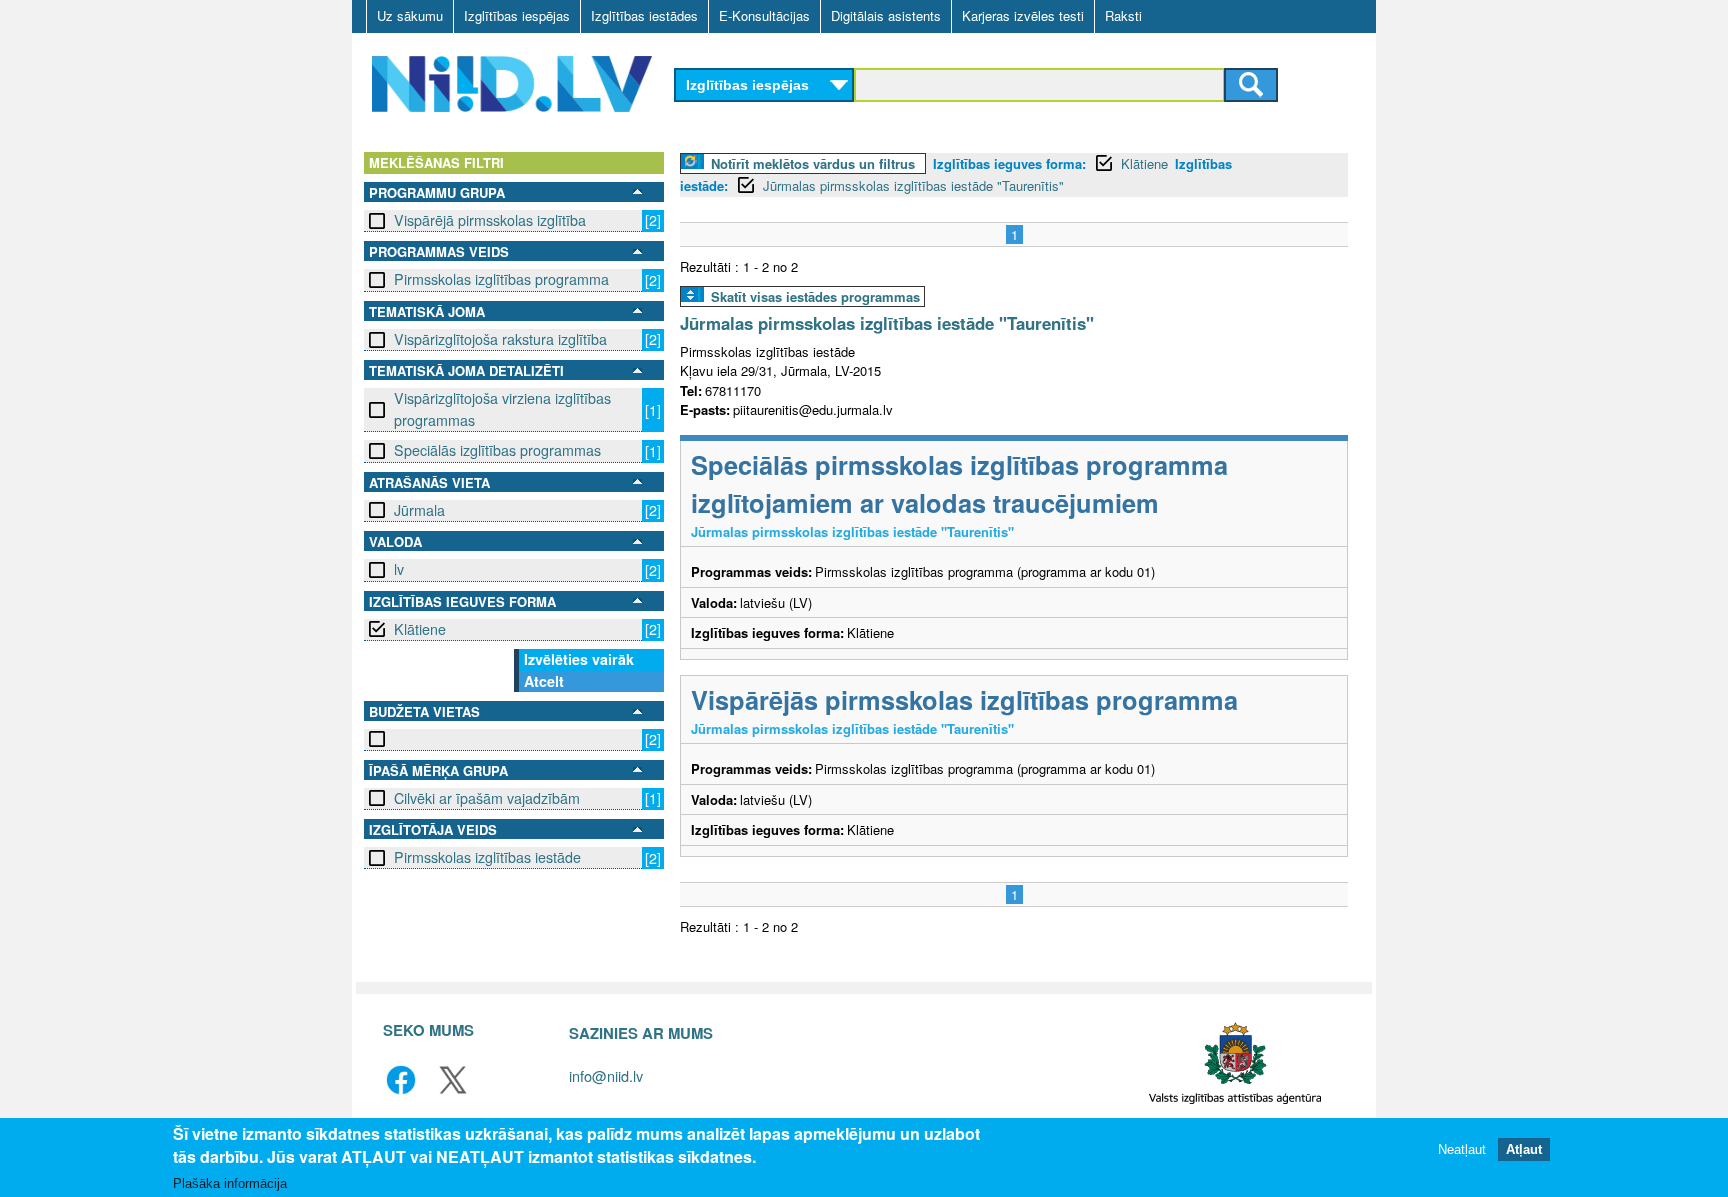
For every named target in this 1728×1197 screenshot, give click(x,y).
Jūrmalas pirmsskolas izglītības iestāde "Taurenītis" (913, 185)
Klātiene (420, 629)
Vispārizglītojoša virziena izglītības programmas (502, 408)
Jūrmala (419, 510)
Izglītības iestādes (644, 15)
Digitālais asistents (886, 15)
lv (399, 569)
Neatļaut (1462, 1149)
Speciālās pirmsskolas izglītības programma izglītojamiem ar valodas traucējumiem (959, 483)
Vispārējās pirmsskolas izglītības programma (964, 699)
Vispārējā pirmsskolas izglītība (490, 220)
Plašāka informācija (230, 1183)
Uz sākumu (410, 15)
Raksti (1123, 15)
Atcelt (544, 681)
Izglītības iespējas (517, 15)
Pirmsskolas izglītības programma (501, 279)
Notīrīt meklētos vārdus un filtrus (813, 163)
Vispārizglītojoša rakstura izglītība (500, 339)
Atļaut (1524, 1149)
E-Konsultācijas (764, 15)
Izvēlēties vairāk (579, 659)
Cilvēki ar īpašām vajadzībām (487, 798)
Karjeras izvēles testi (1023, 15)
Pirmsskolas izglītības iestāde (487, 857)
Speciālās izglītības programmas (497, 450)
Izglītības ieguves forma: (1009, 163)
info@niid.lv (606, 1075)
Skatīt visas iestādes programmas (815, 296)
